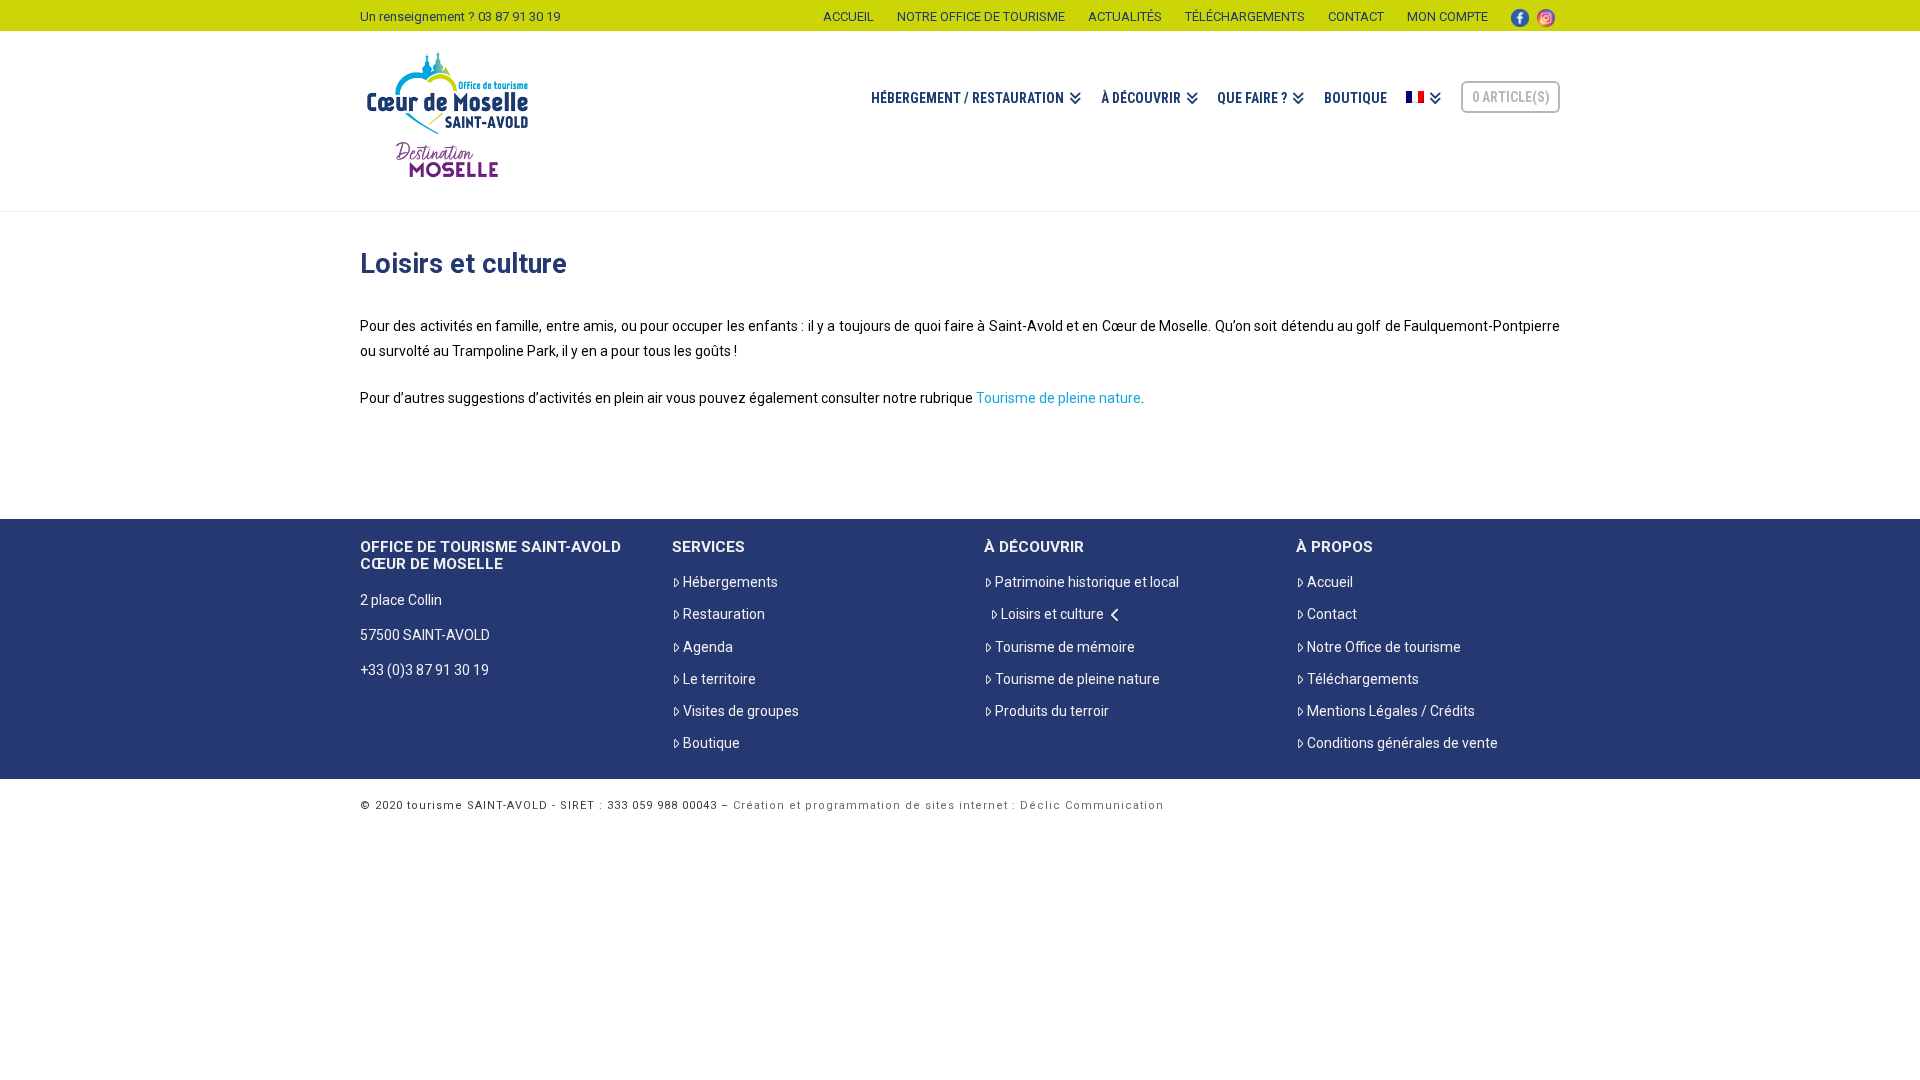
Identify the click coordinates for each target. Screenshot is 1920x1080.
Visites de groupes (741, 711)
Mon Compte (1447, 16)
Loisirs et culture (1052, 614)
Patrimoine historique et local (1087, 582)
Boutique (711, 743)
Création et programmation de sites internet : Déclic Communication (948, 805)
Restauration (724, 614)
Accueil (848, 16)
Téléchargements (1245, 16)
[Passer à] (1423, 121)
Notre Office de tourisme (981, 16)
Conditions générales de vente (1402, 743)
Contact (1356, 16)
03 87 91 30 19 (519, 16)
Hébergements (730, 582)
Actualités (1125, 16)
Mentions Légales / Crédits (1391, 711)
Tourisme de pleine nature (1058, 398)
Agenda (708, 647)
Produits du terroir (1052, 711)
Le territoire (719, 679)
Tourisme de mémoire (1065, 647)
